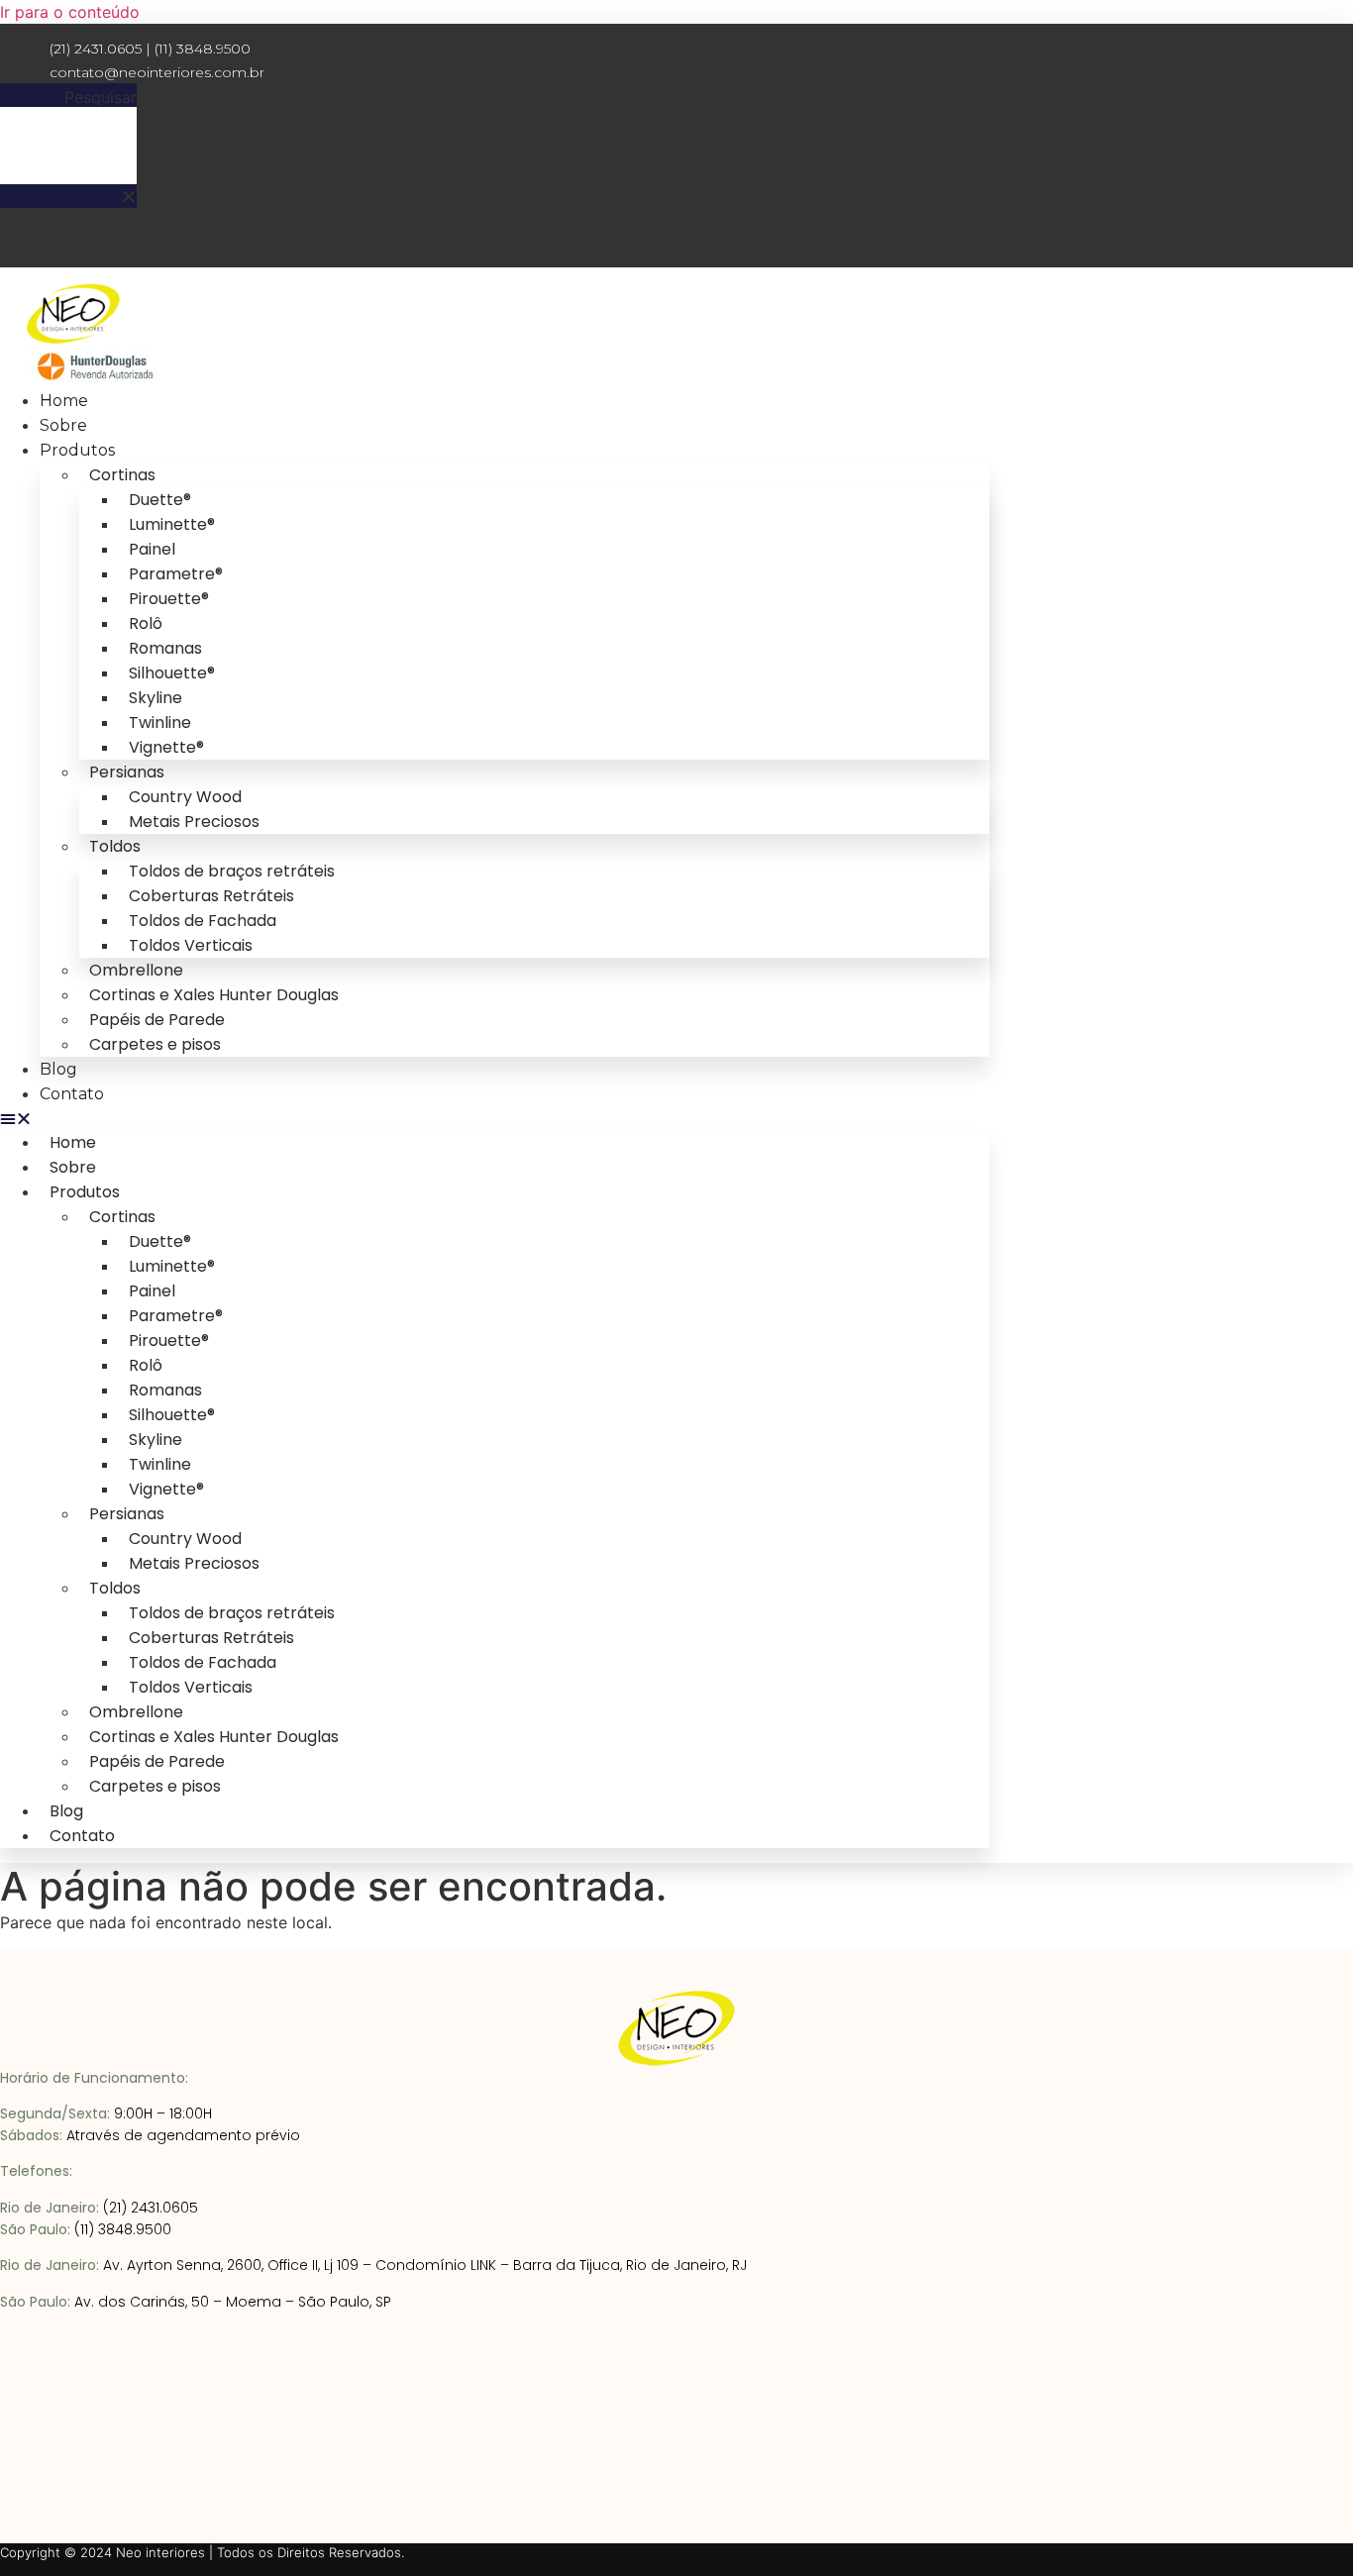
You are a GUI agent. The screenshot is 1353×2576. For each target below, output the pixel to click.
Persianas (127, 772)
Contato (72, 1094)
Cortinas (122, 475)
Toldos (115, 846)
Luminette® (172, 524)
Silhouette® (172, 673)
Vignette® (166, 747)
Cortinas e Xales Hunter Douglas (214, 995)
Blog (58, 1069)
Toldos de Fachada (203, 921)
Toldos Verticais (191, 945)
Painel (152, 549)
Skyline (156, 698)
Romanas (165, 648)
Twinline (160, 722)
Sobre (63, 425)
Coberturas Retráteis (211, 896)
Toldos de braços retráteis (232, 871)
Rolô (146, 623)
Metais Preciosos (194, 822)
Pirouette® (169, 599)
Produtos (77, 450)
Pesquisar (101, 97)
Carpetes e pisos (155, 1044)
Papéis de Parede (157, 1020)
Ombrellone (136, 970)
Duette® (160, 500)
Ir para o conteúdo (70, 12)
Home (64, 401)
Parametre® (176, 574)
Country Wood (185, 797)
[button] (68, 196)
